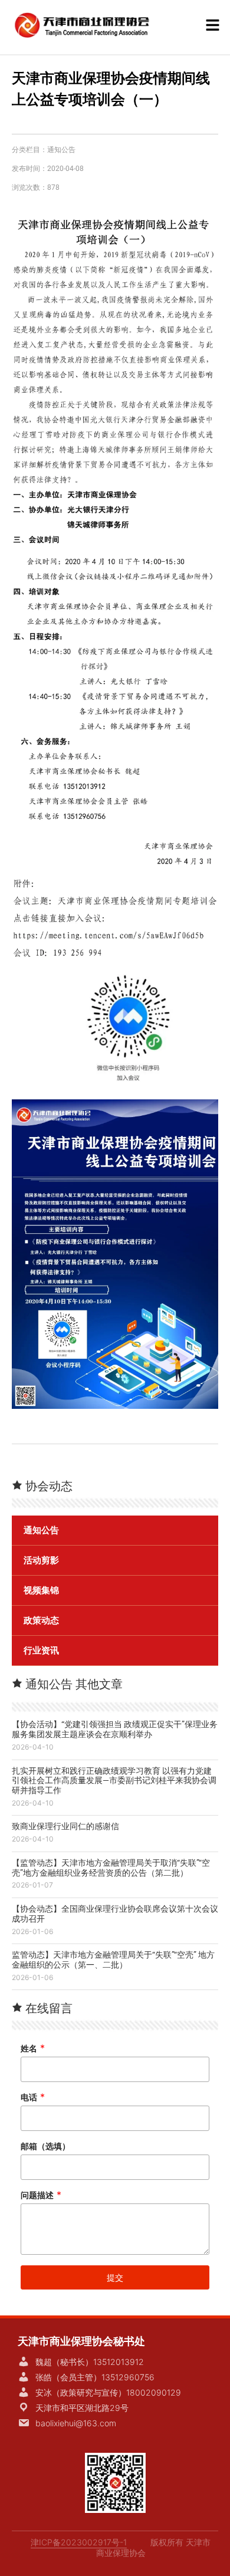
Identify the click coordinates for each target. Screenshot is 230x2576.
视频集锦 (41, 1590)
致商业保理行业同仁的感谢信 (65, 1826)
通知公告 (61, 150)
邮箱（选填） (45, 2146)
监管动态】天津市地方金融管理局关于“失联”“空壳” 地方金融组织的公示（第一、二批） (113, 1960)
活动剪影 (41, 1560)
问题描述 (41, 2195)
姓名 (33, 2048)
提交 (115, 2277)
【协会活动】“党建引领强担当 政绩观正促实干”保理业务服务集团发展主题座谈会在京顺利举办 (115, 1729)
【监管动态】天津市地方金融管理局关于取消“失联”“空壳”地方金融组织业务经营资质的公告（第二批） (111, 1868)
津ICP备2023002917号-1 (79, 2542)
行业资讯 (41, 1651)
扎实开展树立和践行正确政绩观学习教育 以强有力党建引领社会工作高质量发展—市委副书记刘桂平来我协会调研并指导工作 (114, 1781)
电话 (33, 2097)
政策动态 (41, 1620)
